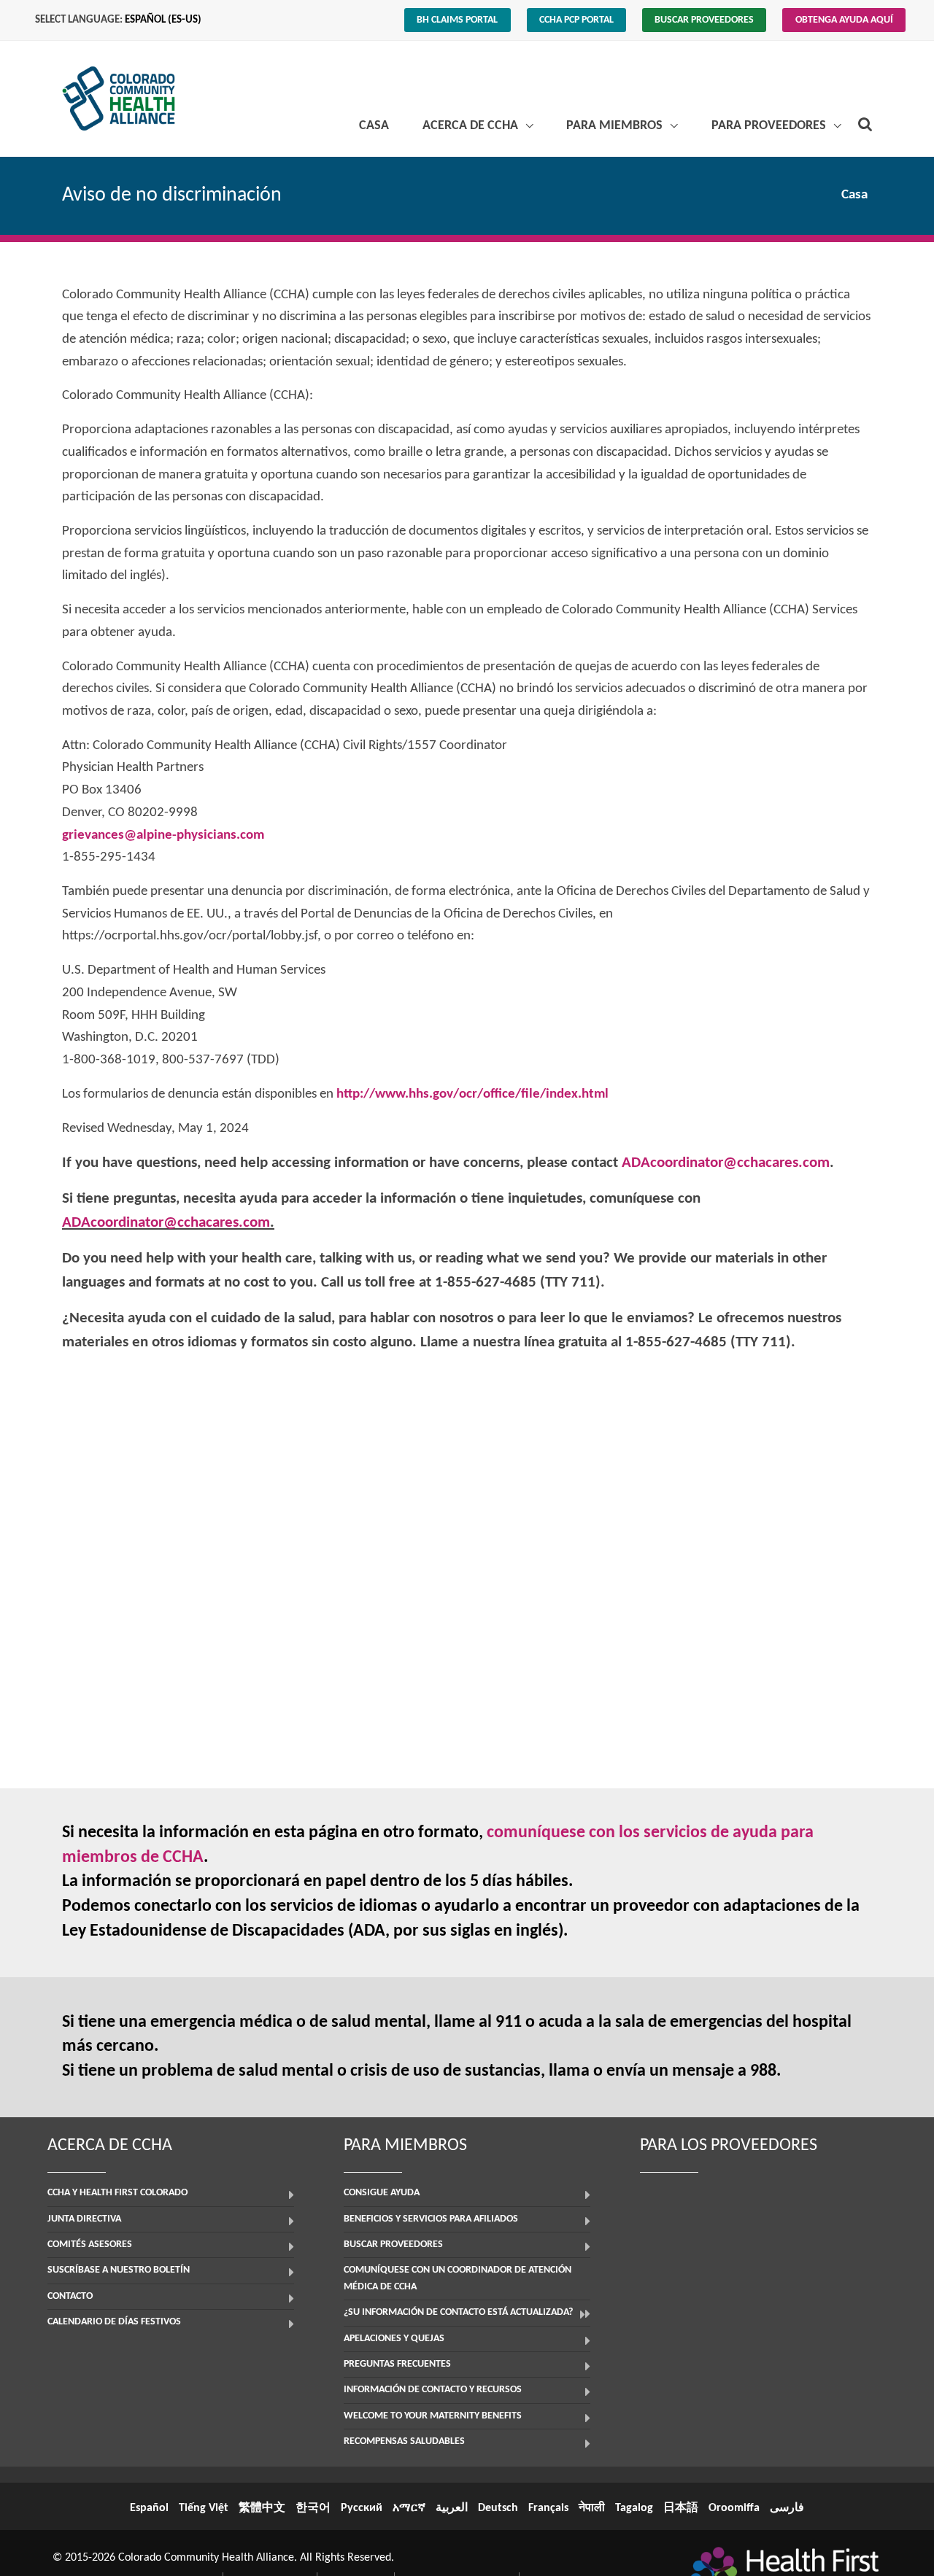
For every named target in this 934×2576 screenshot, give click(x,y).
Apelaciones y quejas (394, 2339)
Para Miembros (616, 126)
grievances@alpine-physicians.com (163, 835)
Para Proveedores (770, 126)
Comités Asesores (90, 2245)
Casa (374, 126)
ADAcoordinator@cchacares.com (726, 1163)
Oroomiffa (734, 2508)
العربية (452, 2508)
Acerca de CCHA (472, 126)
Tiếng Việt (204, 2508)
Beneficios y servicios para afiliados (431, 2219)
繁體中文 (262, 2508)
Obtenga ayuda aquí (844, 20)
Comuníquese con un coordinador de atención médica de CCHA (458, 2278)
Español (149, 2508)
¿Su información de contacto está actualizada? (458, 2312)
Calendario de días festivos (114, 2322)
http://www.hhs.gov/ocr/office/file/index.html (472, 1094)
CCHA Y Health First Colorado (117, 2193)
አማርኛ (409, 2508)
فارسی (787, 2508)
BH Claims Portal (457, 20)
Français (548, 2508)
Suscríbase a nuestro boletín (119, 2270)
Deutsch (498, 2508)
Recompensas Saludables (404, 2441)
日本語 (681, 2508)
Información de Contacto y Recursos (433, 2390)
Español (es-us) (163, 20)
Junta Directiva (84, 2219)
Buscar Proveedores (704, 20)
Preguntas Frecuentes (397, 2364)
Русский (362, 2508)
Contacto (70, 2296)
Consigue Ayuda (382, 2193)
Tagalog (634, 2508)
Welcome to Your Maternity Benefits (433, 2416)
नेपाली (592, 2508)
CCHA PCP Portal (576, 20)
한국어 (313, 2508)
